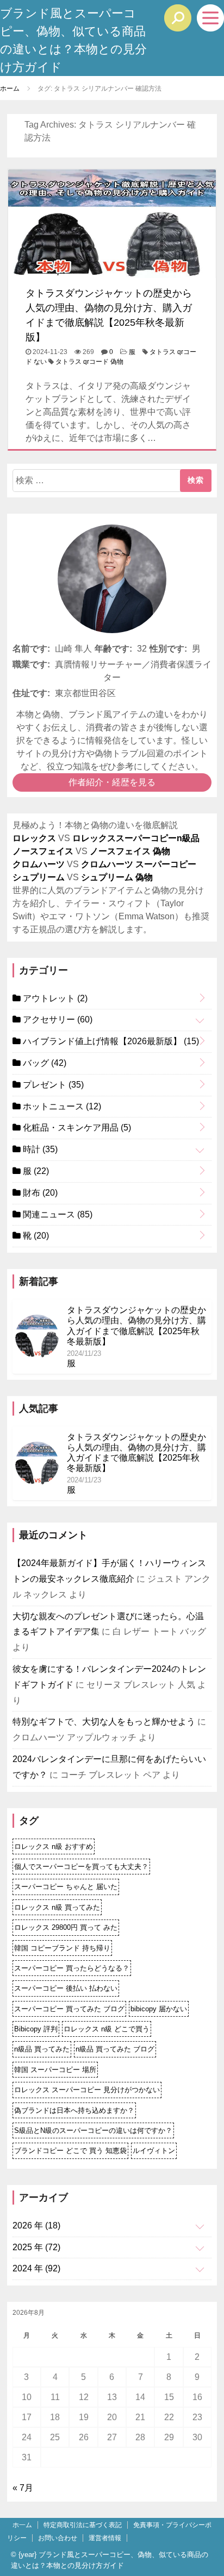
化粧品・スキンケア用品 (76, 1128)
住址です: (31, 693)
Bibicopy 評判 (36, 2029)
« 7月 (23, 2488)
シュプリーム (39, 877)
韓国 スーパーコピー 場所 (55, 2070)
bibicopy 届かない (159, 2009)
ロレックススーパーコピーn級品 (136, 838)
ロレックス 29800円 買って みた (66, 1927)
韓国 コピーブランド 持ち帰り (62, 1948)
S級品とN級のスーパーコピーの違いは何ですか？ (93, 2130)
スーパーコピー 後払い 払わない (66, 1988)
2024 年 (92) (36, 2268)
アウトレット (54, 998)
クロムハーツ (39, 864)
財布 (39, 1193)
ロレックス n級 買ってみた (57, 1907)
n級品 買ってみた (42, 2049)
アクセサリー (57, 1019)
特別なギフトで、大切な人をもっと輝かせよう (104, 1722)
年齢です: (113, 649)
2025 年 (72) (36, 2247)
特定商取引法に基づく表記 (83, 2525)
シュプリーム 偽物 (117, 877)
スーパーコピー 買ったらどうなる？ (72, 1968)
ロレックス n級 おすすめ (54, 1846)
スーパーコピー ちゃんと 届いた (66, 1887)
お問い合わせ (58, 2538)
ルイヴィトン (154, 2151)
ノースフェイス (43, 851)
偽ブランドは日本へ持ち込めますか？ (74, 2110)
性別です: (168, 649)
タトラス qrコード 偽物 (89, 362)
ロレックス (34, 838)
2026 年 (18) (36, 2225)
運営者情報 (105, 2538)
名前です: (31, 649)
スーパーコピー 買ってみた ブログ (69, 2009)
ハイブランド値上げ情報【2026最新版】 (110, 1041)
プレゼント (52, 1085)
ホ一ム (22, 2525)
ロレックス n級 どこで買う (107, 2029)
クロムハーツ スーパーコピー (139, 864)
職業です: (31, 664)
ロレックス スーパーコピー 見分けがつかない (87, 2090)
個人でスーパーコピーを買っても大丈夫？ (81, 1867)
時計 (39, 1149)
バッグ (43, 1063)
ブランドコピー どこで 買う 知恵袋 (70, 2151)
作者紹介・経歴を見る (112, 782)
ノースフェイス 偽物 (130, 851)
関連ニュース (57, 1214)
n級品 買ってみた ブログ (115, 2049)
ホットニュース (61, 1106)
